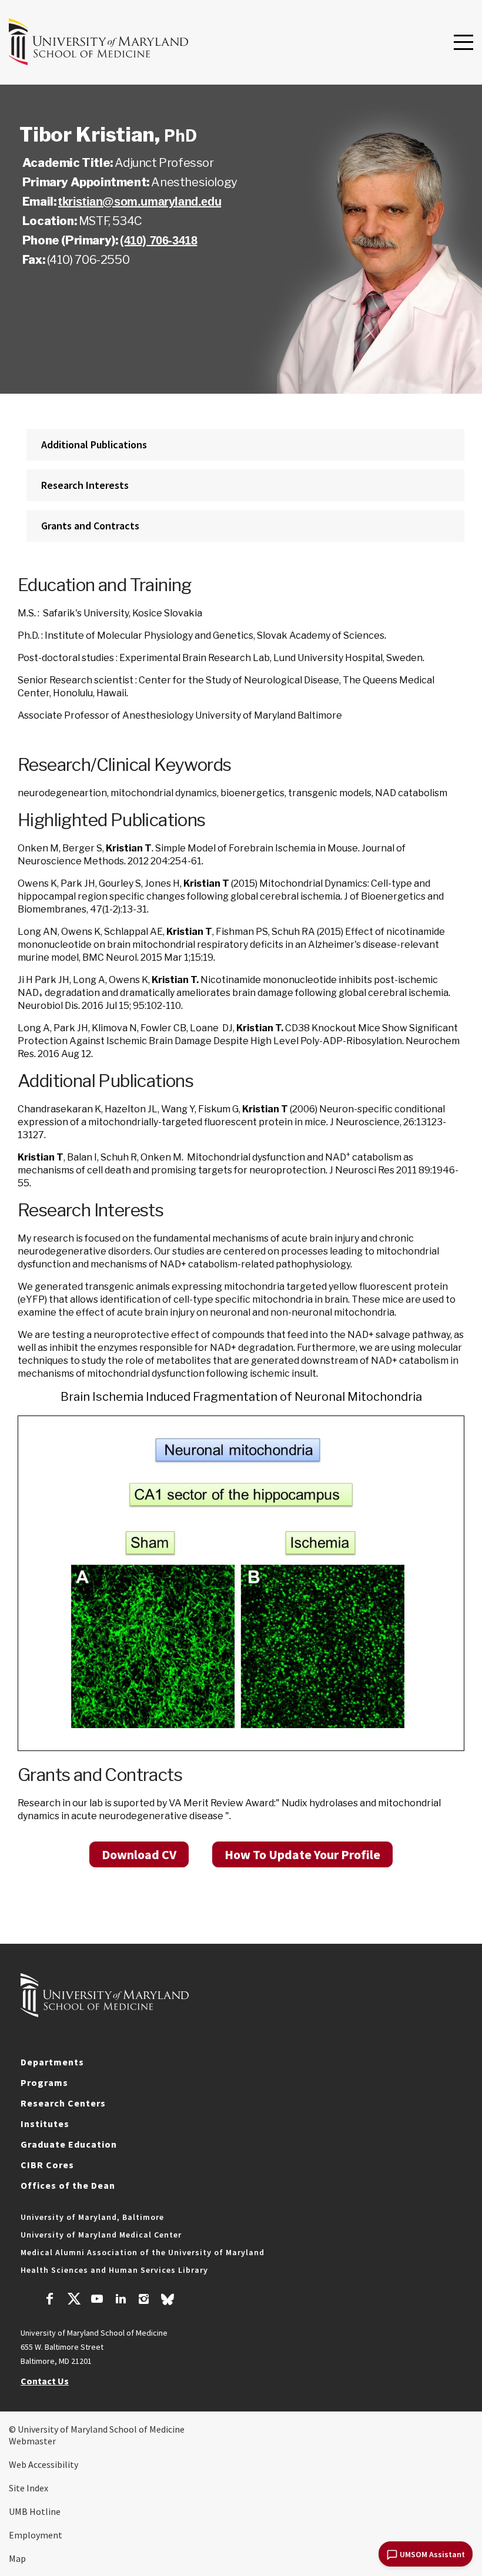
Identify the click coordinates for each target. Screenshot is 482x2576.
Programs (44, 2082)
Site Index (29, 2488)
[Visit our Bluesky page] (168, 2302)
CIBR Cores (47, 2165)
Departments (52, 2062)
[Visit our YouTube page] (97, 2300)
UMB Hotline (35, 2511)
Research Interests (85, 485)
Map (17, 2558)
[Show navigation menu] (463, 43)
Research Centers (63, 2103)
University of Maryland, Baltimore (92, 2217)
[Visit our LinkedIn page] (120, 2300)
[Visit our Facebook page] (50, 2300)
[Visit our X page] (73, 2300)
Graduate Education (69, 2144)
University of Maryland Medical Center (101, 2235)
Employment (36, 2535)
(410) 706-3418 (158, 240)
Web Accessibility (43, 2464)
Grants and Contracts (90, 526)
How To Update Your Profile (302, 1854)
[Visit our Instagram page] (144, 2300)
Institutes (45, 2124)
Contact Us (45, 2381)
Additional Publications (94, 445)
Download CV (139, 1854)
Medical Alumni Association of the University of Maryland (143, 2252)
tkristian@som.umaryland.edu (140, 202)
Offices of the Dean (68, 2185)
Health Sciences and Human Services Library (114, 2270)
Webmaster (32, 2441)
